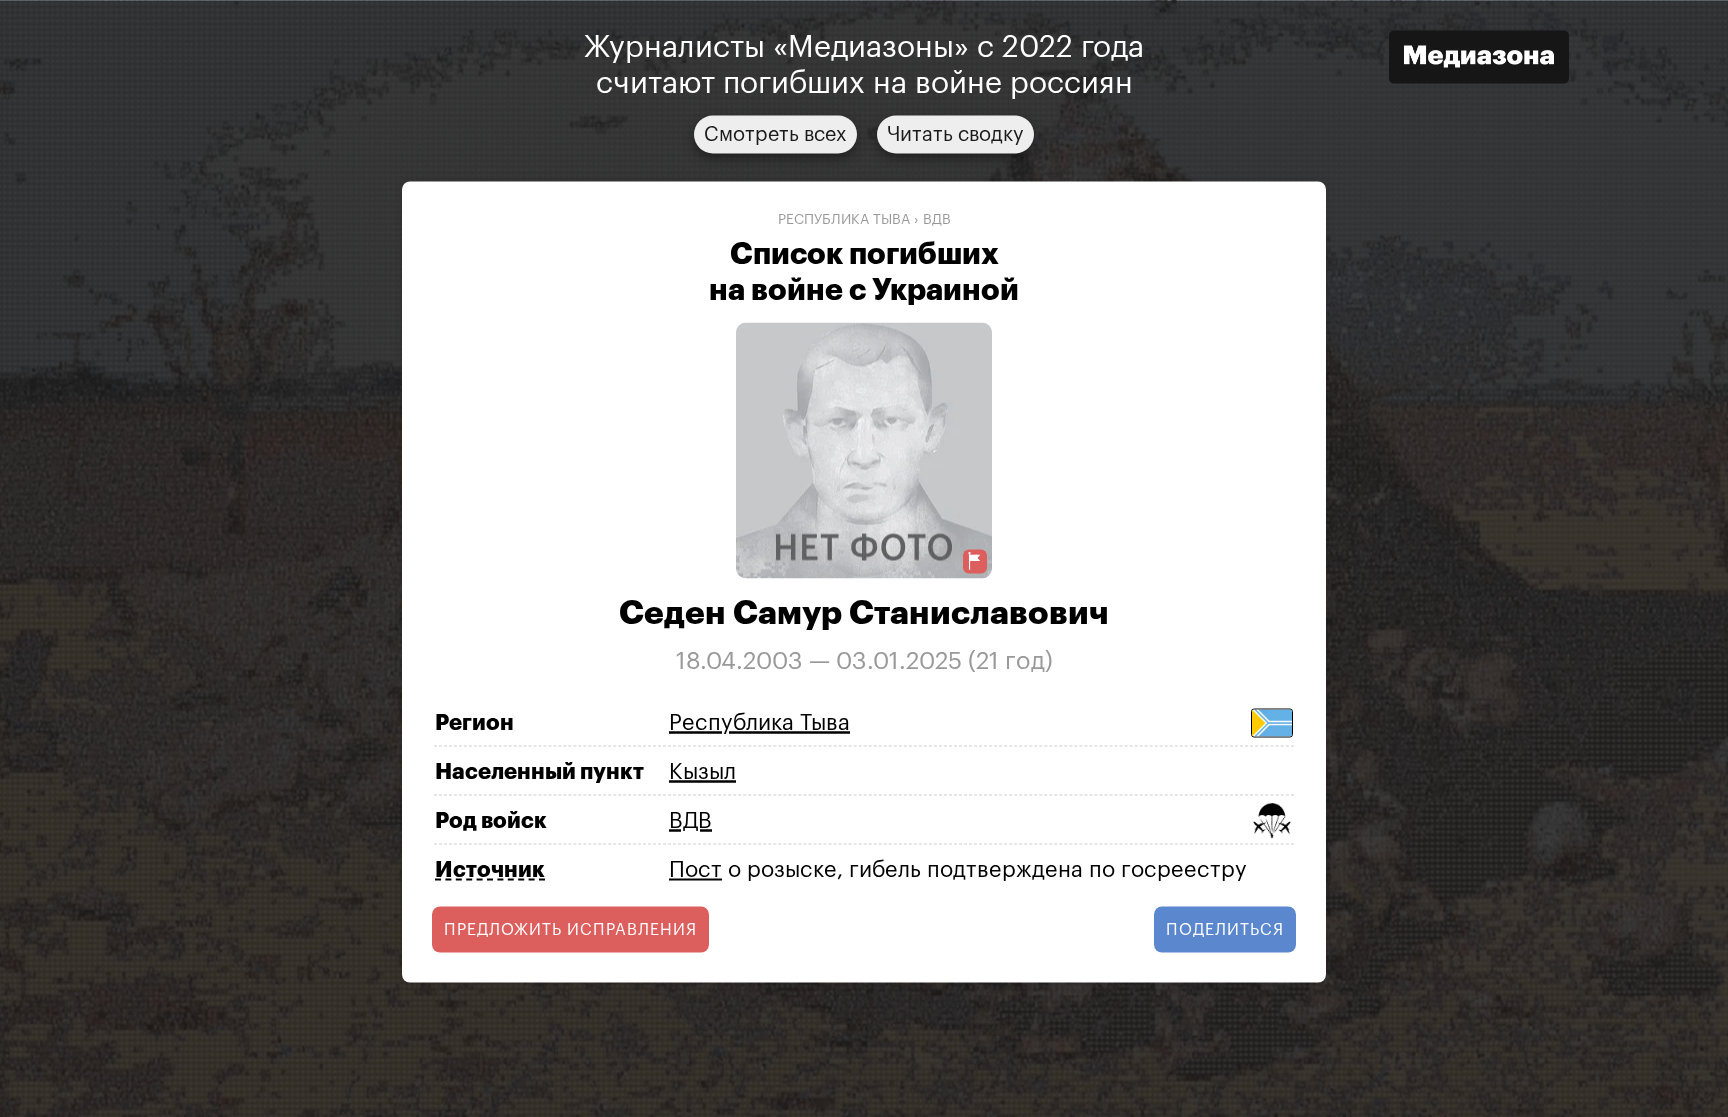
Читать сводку (955, 134)
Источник (490, 870)
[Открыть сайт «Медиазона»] (1479, 59)
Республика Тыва (844, 219)
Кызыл (702, 771)
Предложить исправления (570, 930)
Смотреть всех (775, 134)
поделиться (1225, 930)
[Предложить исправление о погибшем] (975, 561)
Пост (695, 869)
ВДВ (937, 219)
